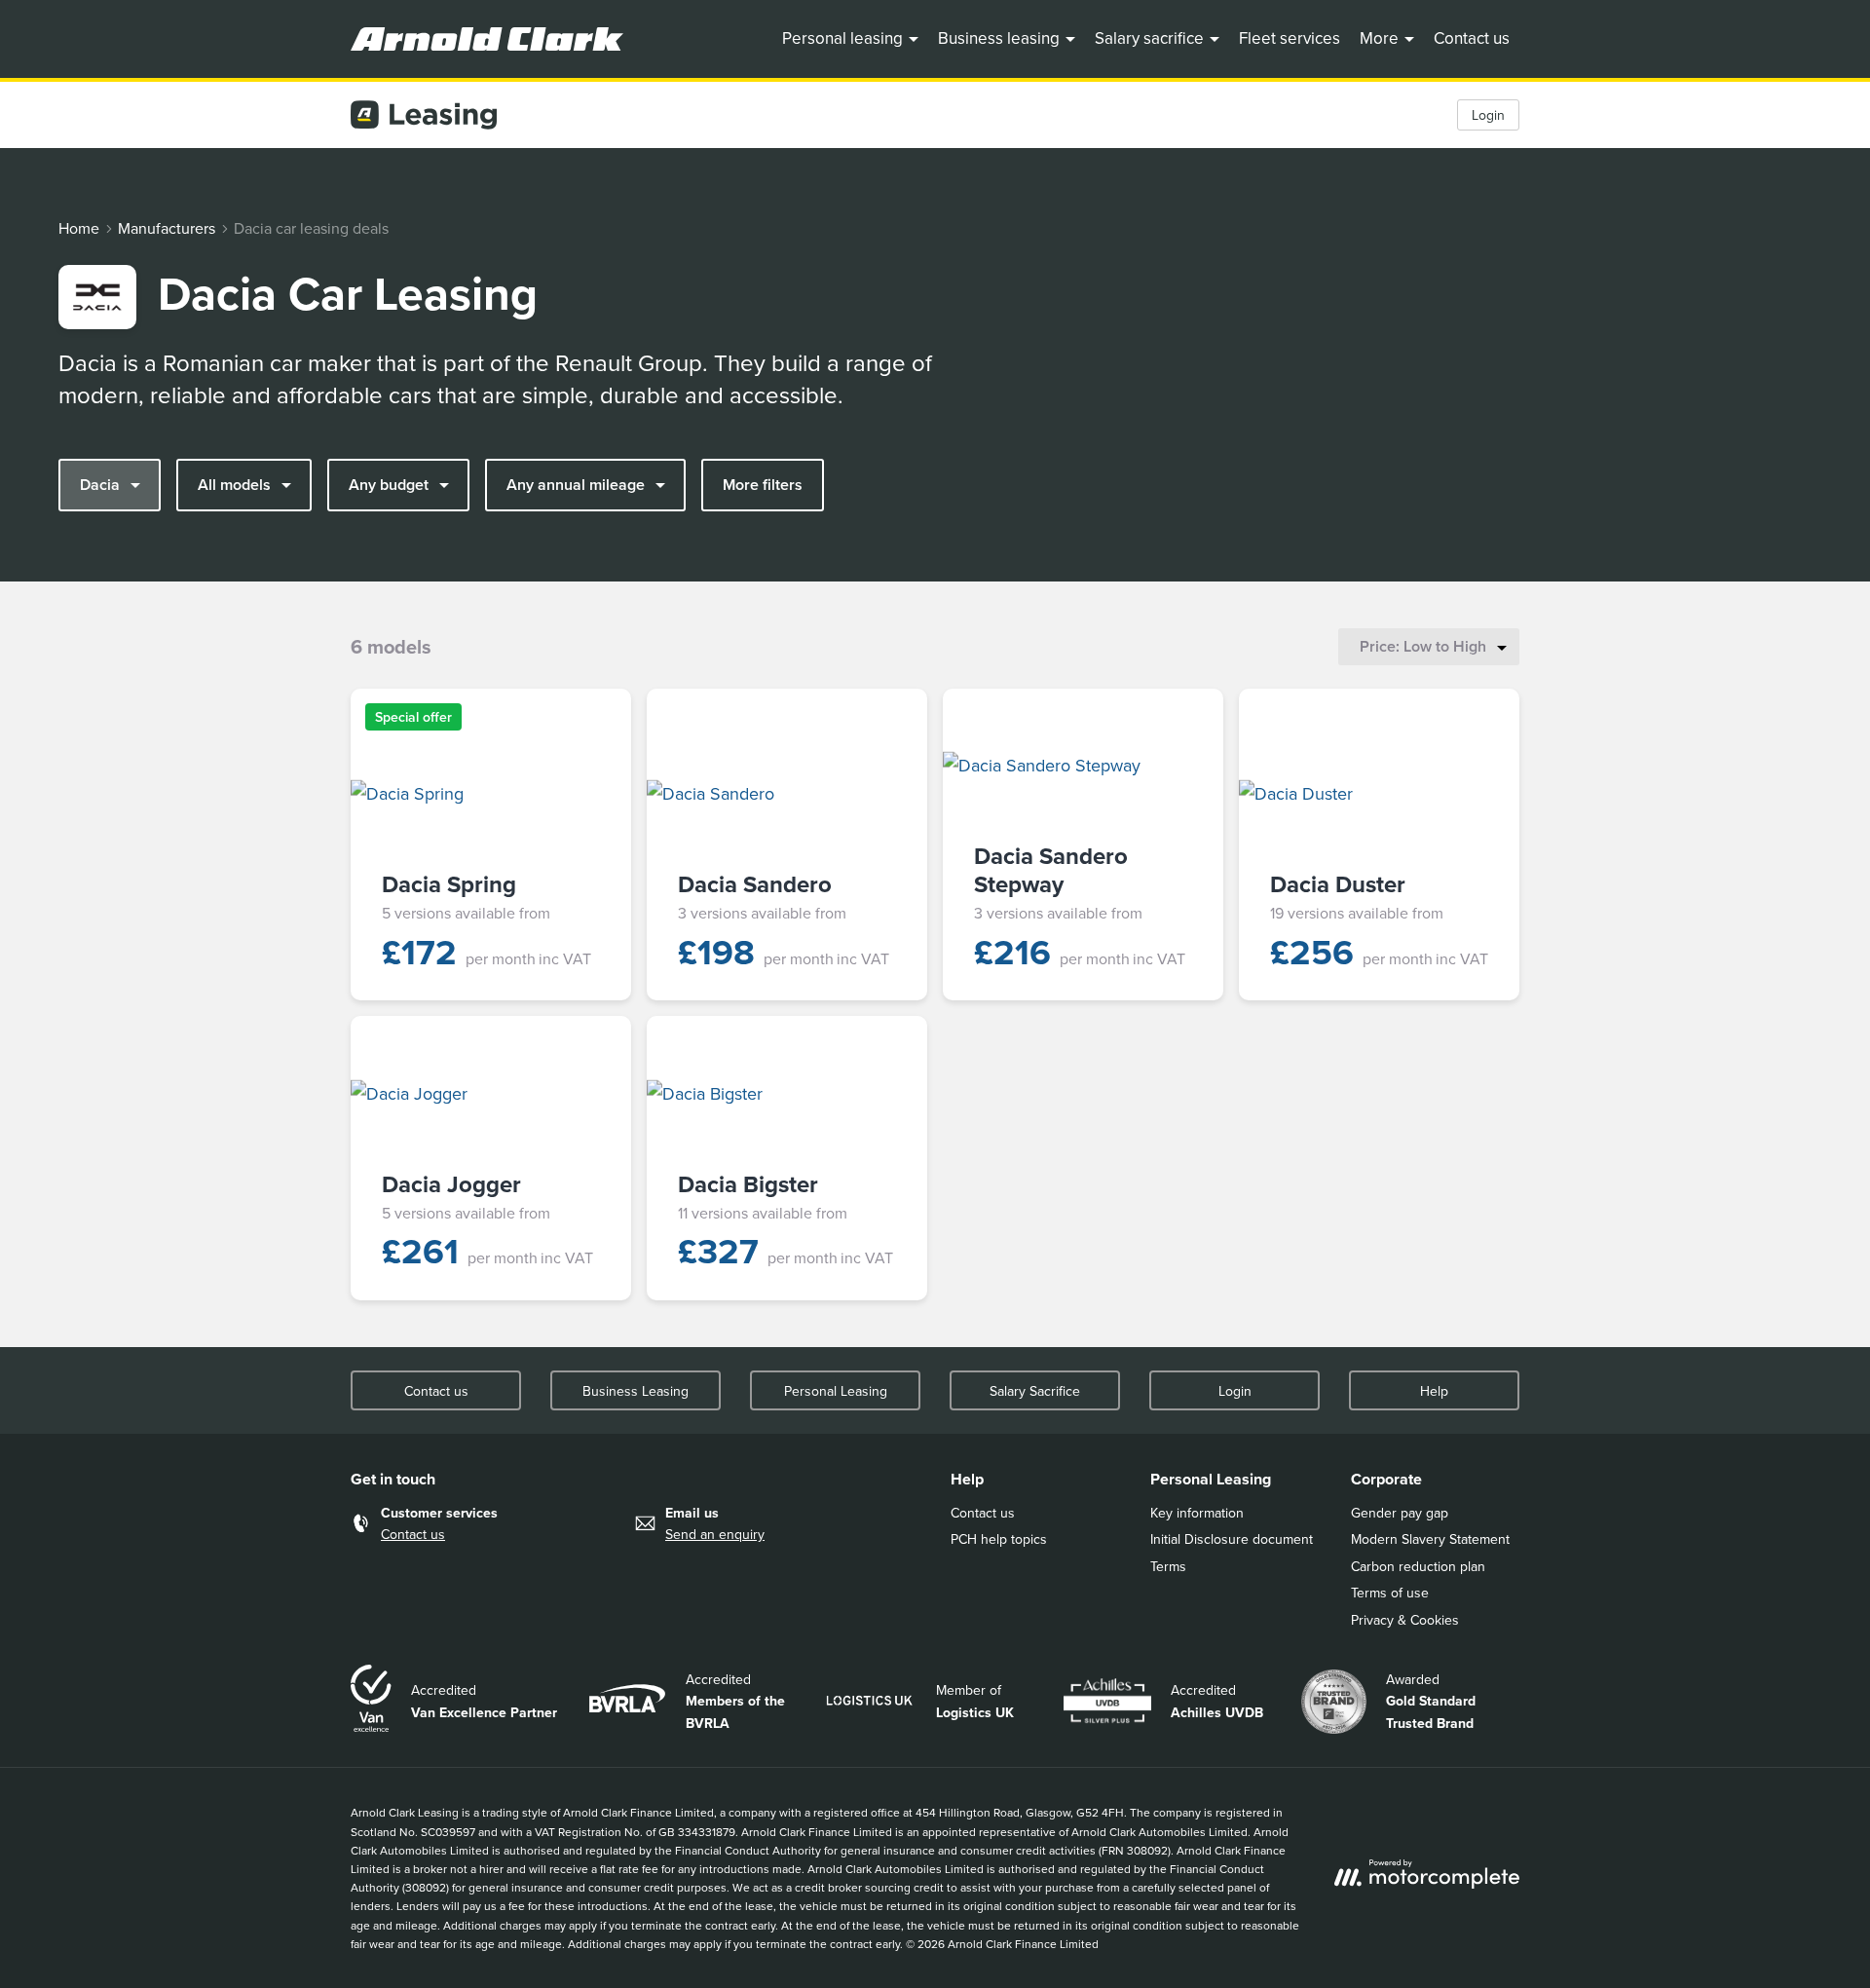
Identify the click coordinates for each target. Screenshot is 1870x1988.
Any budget (389, 485)
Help (1434, 1391)
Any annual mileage (576, 485)
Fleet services (1290, 38)
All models (234, 485)
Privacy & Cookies (1405, 1620)
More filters (763, 485)
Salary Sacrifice (1035, 1391)
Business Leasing (636, 1391)
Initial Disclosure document (1232, 1539)
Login (1488, 115)
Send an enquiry (715, 1534)
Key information (1197, 1513)
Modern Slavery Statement (1430, 1539)
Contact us (1472, 38)
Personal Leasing (836, 1391)
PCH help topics (999, 1539)
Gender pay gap (1400, 1513)
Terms (1168, 1566)
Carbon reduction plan (1418, 1566)
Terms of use (1390, 1593)
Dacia (100, 485)
